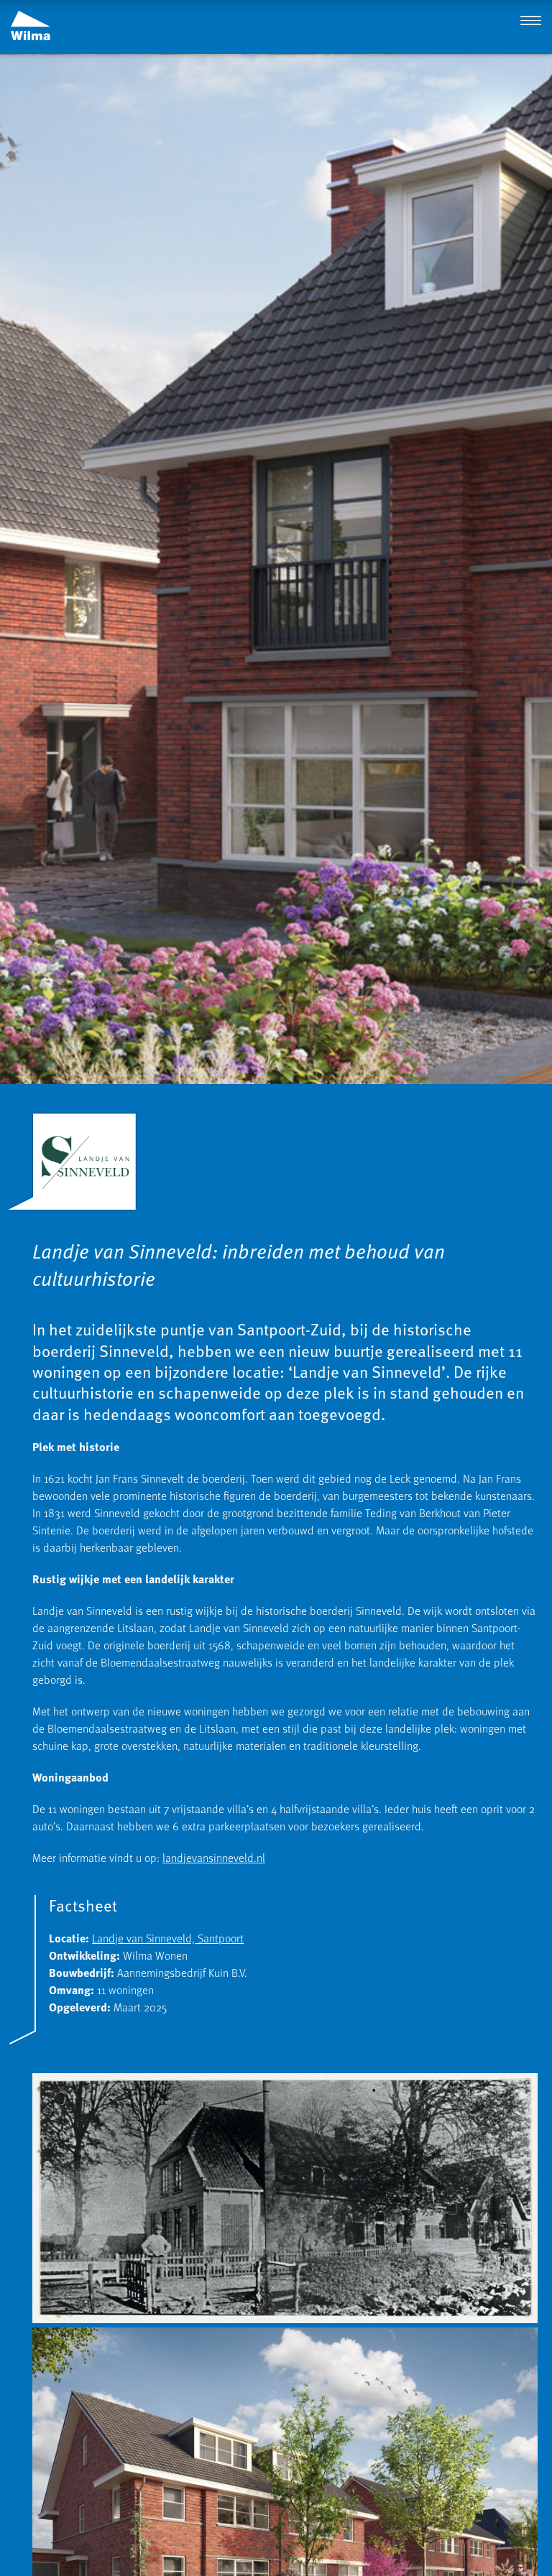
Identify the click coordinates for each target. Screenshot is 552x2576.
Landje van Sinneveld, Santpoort (168, 1938)
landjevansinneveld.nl (214, 1858)
